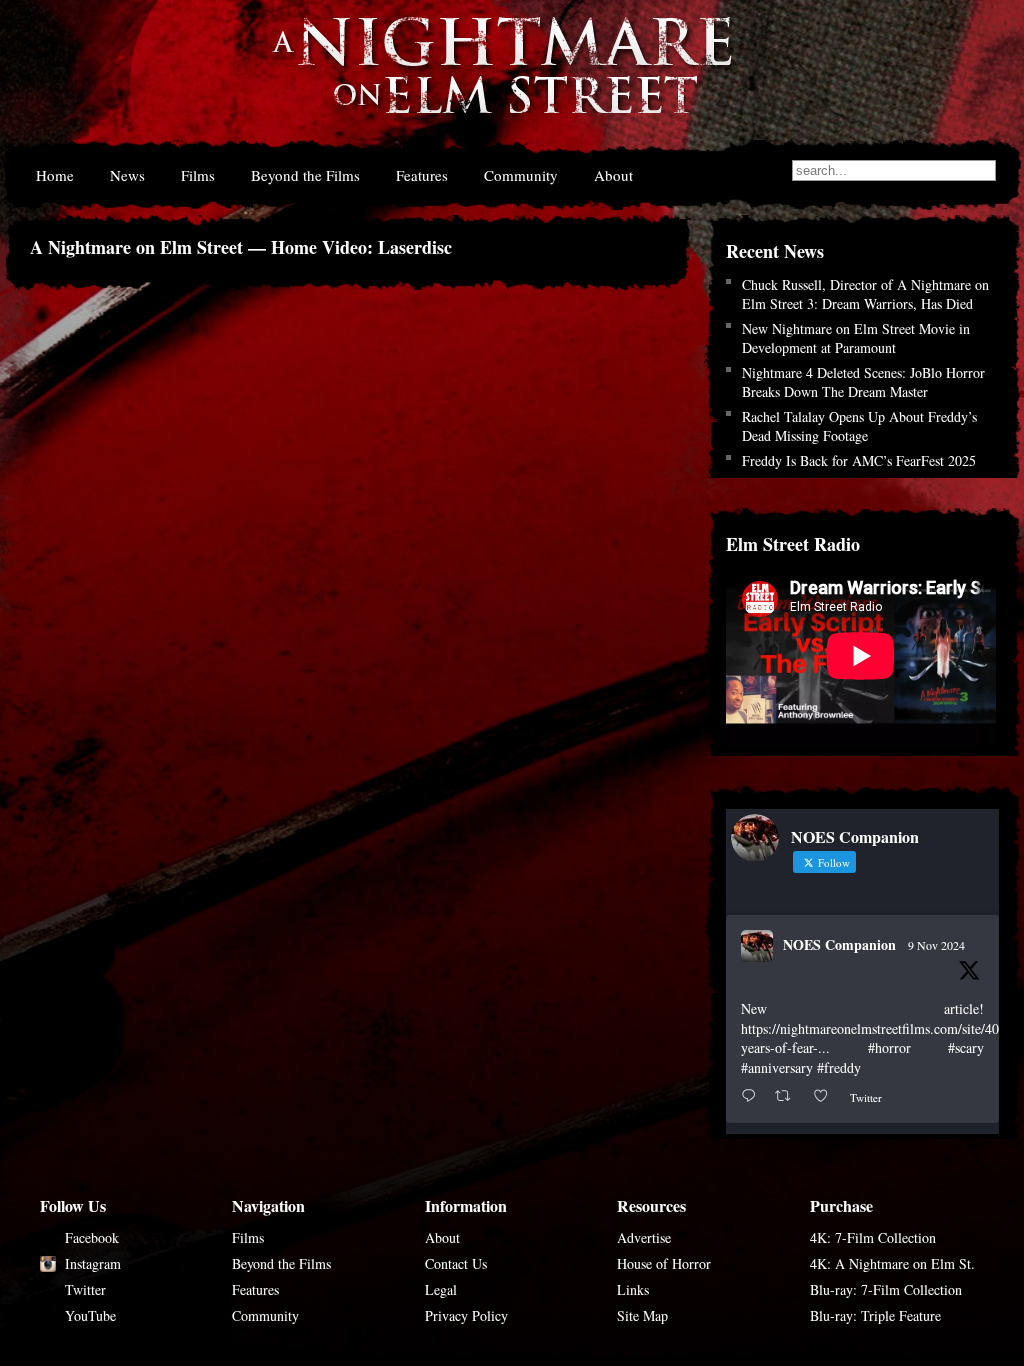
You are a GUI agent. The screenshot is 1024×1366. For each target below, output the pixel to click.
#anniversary (777, 1067)
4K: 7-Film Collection (873, 1237)
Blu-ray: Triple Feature (875, 1315)
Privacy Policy (466, 1315)
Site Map (642, 1315)
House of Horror (664, 1263)
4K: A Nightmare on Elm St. (892, 1263)
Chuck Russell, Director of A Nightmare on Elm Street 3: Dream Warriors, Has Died (865, 294)
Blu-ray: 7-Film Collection (886, 1289)
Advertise (644, 1237)
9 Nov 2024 (936, 945)
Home (55, 175)
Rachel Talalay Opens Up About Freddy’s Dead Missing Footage (859, 426)
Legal (441, 1289)
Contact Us (456, 1263)
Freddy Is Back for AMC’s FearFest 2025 (859, 460)
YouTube (90, 1315)
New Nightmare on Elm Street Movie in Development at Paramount (856, 338)
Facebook (92, 1237)
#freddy (839, 1067)
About (613, 175)
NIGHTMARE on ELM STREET (501, 78)
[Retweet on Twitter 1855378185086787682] (788, 1096)
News (127, 175)
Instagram (93, 1263)
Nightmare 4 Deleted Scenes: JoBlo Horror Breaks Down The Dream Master (863, 382)
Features (422, 175)
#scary (966, 1047)
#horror (889, 1047)
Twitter (85, 1289)
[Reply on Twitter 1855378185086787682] (753, 1096)
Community (521, 175)
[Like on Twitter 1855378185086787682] (826, 1096)
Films (198, 175)
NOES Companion (839, 944)
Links (633, 1289)
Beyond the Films (305, 175)
